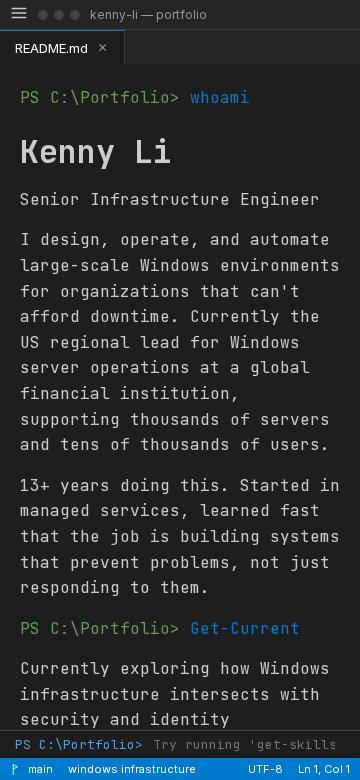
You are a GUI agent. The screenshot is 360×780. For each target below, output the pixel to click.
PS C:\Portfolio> (79, 744)
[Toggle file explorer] (19, 14)
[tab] (62, 47)
